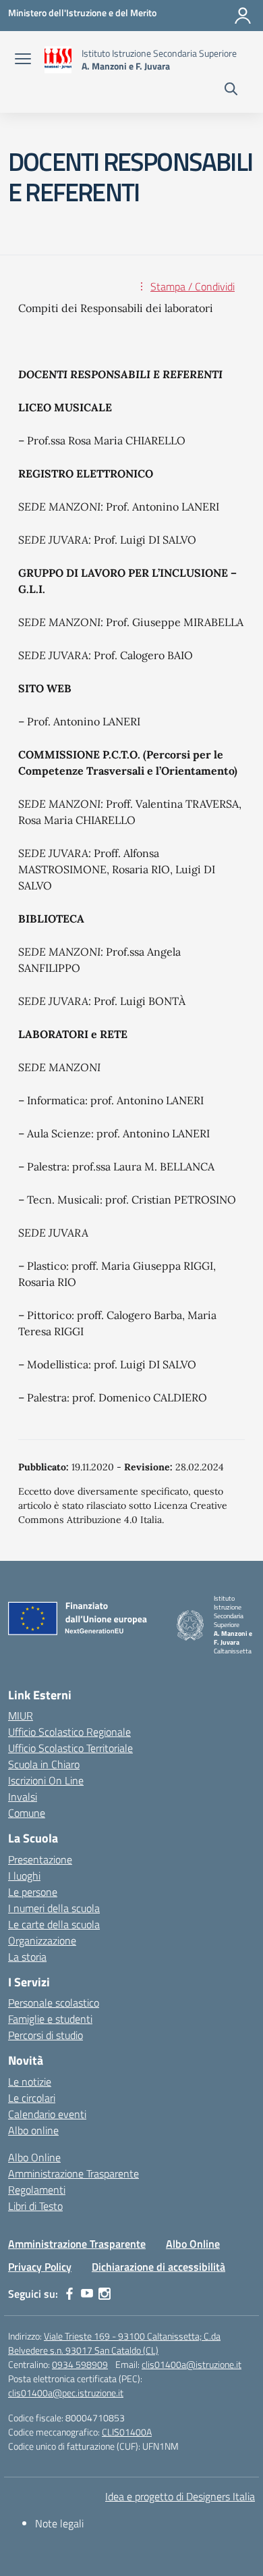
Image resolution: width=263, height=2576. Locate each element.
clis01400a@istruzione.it (192, 2364)
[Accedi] (243, 16)
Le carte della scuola (54, 1924)
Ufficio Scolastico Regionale (69, 1732)
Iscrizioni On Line (46, 1780)
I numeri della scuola (54, 1908)
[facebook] (69, 2294)
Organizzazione (42, 1940)
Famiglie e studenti (50, 2019)
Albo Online (34, 2157)
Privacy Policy (40, 2267)
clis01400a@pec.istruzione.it (66, 2393)
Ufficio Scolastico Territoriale (70, 1748)
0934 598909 (80, 2364)
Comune (27, 1813)
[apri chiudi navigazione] (23, 60)
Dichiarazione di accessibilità (158, 2267)
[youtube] (87, 2294)
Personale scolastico (54, 2003)
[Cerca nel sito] (231, 91)
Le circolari (32, 2098)
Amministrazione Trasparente (74, 2173)
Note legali (59, 2523)
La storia (27, 1957)
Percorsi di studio (46, 2035)
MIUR (21, 1716)
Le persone (33, 1892)
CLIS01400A (127, 2432)
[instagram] (105, 2294)
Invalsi (23, 1797)
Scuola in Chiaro (44, 1764)
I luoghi (24, 1876)
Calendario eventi (47, 2114)
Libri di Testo (35, 2206)
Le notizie (30, 2082)
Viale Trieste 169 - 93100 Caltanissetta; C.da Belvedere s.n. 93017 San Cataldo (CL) (114, 2343)
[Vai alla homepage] (58, 60)
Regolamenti (37, 2190)
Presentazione (40, 1859)
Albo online (33, 2130)
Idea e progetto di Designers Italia (180, 2496)
